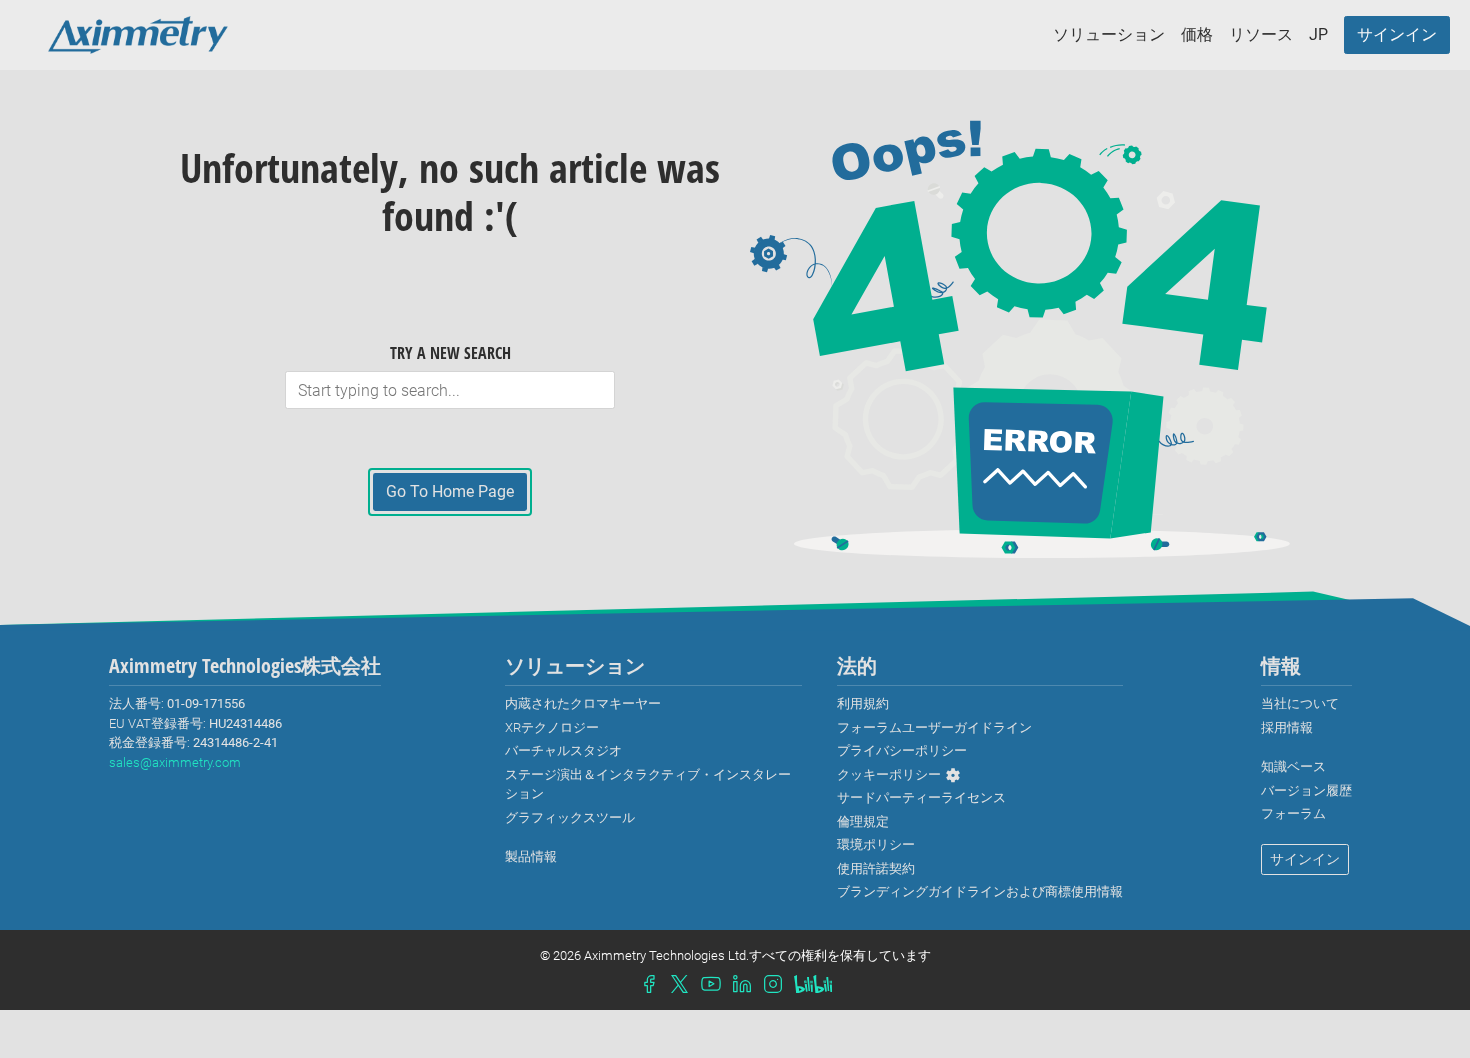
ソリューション (1109, 34)
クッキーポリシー (889, 774)
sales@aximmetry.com (175, 762)
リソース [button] (1261, 34)
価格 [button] (1197, 34)
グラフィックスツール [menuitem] (570, 817)
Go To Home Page (450, 491)
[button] (1318, 35)
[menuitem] (1397, 35)
